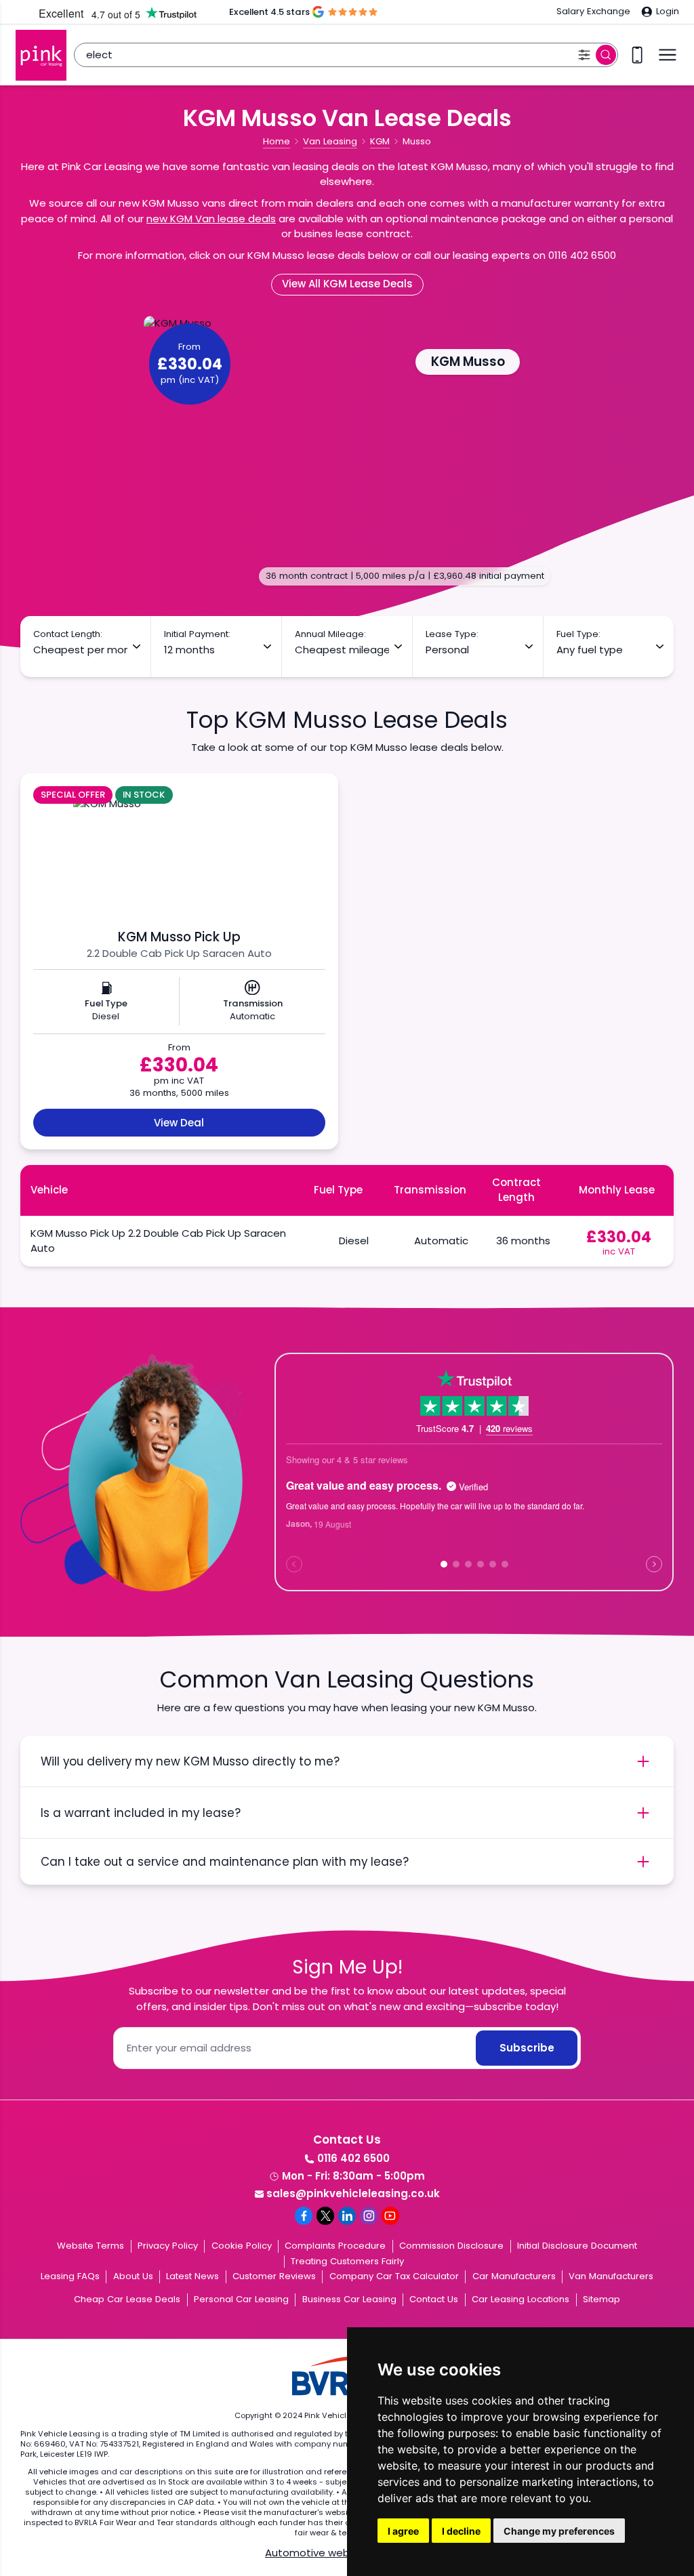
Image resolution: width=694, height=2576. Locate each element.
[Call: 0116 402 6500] (637, 55)
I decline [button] (461, 2531)
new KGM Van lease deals (211, 219)
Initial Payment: (197, 634)
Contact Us (434, 2299)
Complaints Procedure (335, 2246)
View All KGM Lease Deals (347, 284)
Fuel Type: (578, 634)
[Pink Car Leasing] (41, 55)
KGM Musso (468, 362)
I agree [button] (403, 2531)
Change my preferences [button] (559, 2531)
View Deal (179, 1123)
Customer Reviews (274, 2276)
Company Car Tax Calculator (394, 2276)
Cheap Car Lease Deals (127, 2299)
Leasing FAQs (70, 2276)
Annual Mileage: (330, 634)
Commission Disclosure (451, 2246)
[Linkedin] (347, 2215)
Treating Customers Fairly (347, 2261)
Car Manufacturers (514, 2276)
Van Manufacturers (611, 2276)
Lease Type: (452, 634)
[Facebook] (304, 2215)
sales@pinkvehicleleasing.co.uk (353, 2193)
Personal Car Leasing (241, 2299)
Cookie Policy (242, 2246)
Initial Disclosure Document (577, 2246)
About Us (133, 2276)
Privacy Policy (168, 2246)
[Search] (606, 55)
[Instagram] (369, 2215)
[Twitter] (325, 2215)
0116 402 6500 (353, 2158)
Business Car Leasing (349, 2299)
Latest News (192, 2276)
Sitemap (601, 2299)
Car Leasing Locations (520, 2299)
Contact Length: (68, 634)
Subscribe (527, 2048)
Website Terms (90, 2246)
